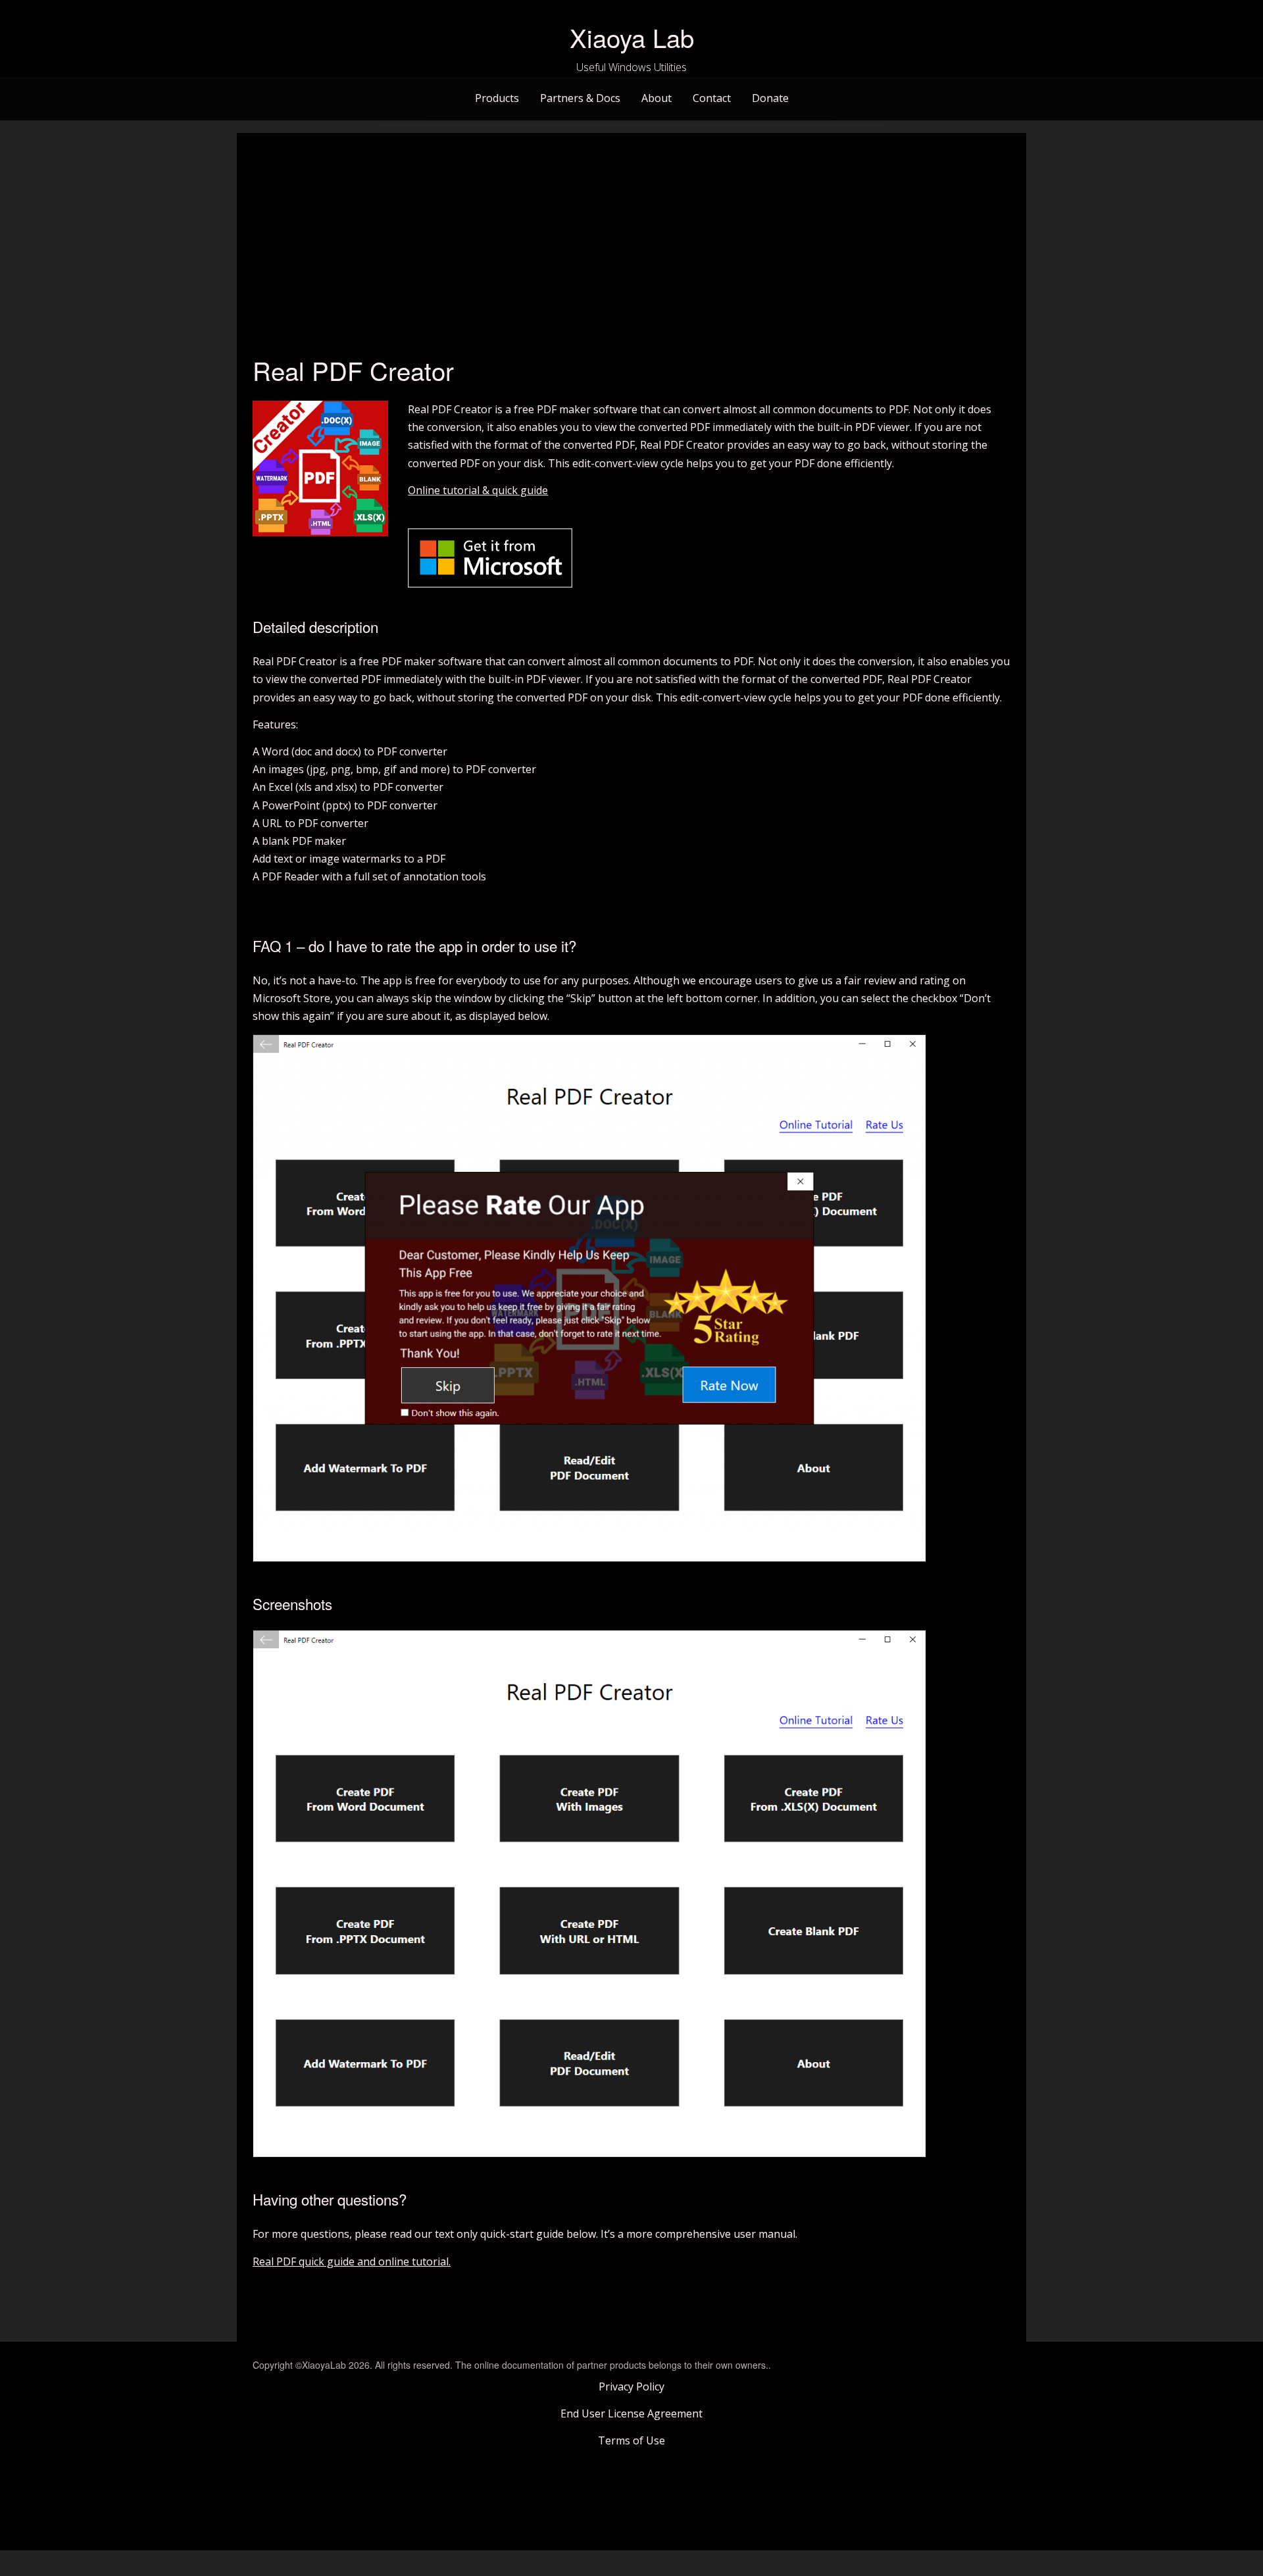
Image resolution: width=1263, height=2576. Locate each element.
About (656, 98)
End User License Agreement (631, 2413)
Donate (770, 98)
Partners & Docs (580, 98)
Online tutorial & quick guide (478, 490)
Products (497, 98)
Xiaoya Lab (632, 37)
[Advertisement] (631, 247)
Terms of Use (631, 2440)
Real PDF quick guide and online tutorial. (352, 2261)
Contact (712, 98)
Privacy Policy (631, 2387)
